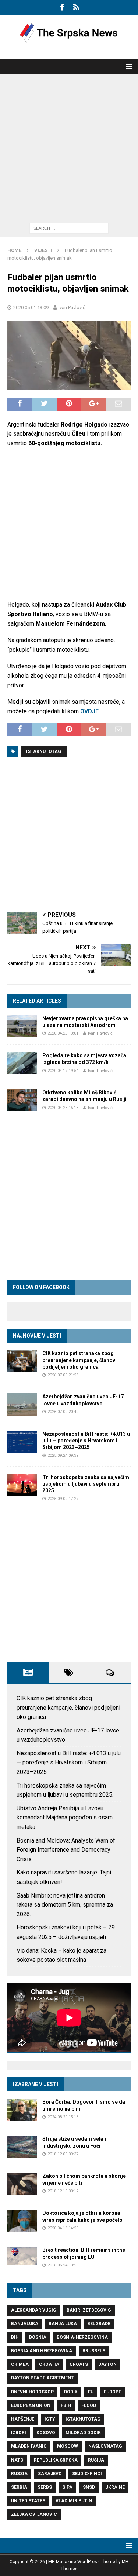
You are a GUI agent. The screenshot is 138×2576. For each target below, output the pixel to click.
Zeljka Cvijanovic (34, 2514)
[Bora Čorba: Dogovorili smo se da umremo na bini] (22, 2110)
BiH (15, 2337)
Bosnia (38, 2337)
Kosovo (46, 2433)
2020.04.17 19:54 (63, 1071)
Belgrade (99, 2324)
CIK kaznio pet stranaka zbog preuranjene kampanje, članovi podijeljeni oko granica (79, 1360)
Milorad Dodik (83, 2433)
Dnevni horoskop (32, 2392)
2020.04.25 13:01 (63, 1033)
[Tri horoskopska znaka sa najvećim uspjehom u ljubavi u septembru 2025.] (22, 1485)
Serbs (45, 2487)
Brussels (94, 2351)
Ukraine (115, 2487)
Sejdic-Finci (87, 2474)
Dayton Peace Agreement (43, 2378)
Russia (19, 2474)
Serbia (19, 2487)
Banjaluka (25, 2324)
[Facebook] (62, 7)
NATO (17, 2460)
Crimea (20, 2364)
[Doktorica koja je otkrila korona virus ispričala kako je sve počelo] (22, 2221)
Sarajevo (50, 2474)
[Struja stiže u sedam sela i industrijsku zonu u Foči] (22, 2147)
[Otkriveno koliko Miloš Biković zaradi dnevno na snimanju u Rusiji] (22, 1100)
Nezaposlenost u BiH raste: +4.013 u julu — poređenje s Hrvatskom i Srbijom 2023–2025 (86, 1441)
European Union (31, 2405)
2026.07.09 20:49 (63, 1412)
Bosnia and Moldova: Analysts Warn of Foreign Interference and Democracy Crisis (66, 1850)
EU (91, 2392)
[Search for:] (69, 228)
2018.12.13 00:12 (63, 2191)
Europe (112, 2392)
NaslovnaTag (105, 2446)
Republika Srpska (56, 2460)
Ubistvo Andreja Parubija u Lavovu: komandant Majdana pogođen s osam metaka (65, 1818)
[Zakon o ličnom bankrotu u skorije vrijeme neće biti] (22, 2184)
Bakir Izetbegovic (89, 2310)
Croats (79, 2364)
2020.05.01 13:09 (31, 308)
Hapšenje (23, 2419)
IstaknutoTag (44, 751)
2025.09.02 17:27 (63, 1499)
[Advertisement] (69, 147)
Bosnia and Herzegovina (42, 2351)
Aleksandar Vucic (34, 2310)
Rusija (96, 2460)
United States (28, 2501)
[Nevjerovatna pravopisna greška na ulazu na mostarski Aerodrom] (22, 1026)
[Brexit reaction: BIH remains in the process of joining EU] (22, 2256)
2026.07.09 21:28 (63, 1375)
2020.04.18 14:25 (63, 2228)
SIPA (67, 2487)
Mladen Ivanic (29, 2446)
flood (89, 2405)
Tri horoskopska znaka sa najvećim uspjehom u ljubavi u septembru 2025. (86, 1484)
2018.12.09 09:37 (63, 2154)
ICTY (50, 2419)
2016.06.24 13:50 (63, 2265)
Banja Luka (63, 2324)
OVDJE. (90, 711)
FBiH (66, 2405)
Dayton (107, 2364)
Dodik (71, 2392)
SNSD (89, 2487)
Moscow (68, 2446)
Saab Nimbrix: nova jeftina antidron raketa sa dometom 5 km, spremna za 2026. (65, 1905)
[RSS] (76, 7)
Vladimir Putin (74, 2501)
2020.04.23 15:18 (63, 1108)
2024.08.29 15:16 (63, 2117)
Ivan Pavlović (72, 308)
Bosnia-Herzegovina (82, 2337)
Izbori (19, 2433)
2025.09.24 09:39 (63, 1455)
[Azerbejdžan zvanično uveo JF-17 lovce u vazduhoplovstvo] (22, 1404)
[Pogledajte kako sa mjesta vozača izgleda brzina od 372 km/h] (22, 1063)
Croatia (49, 2364)
